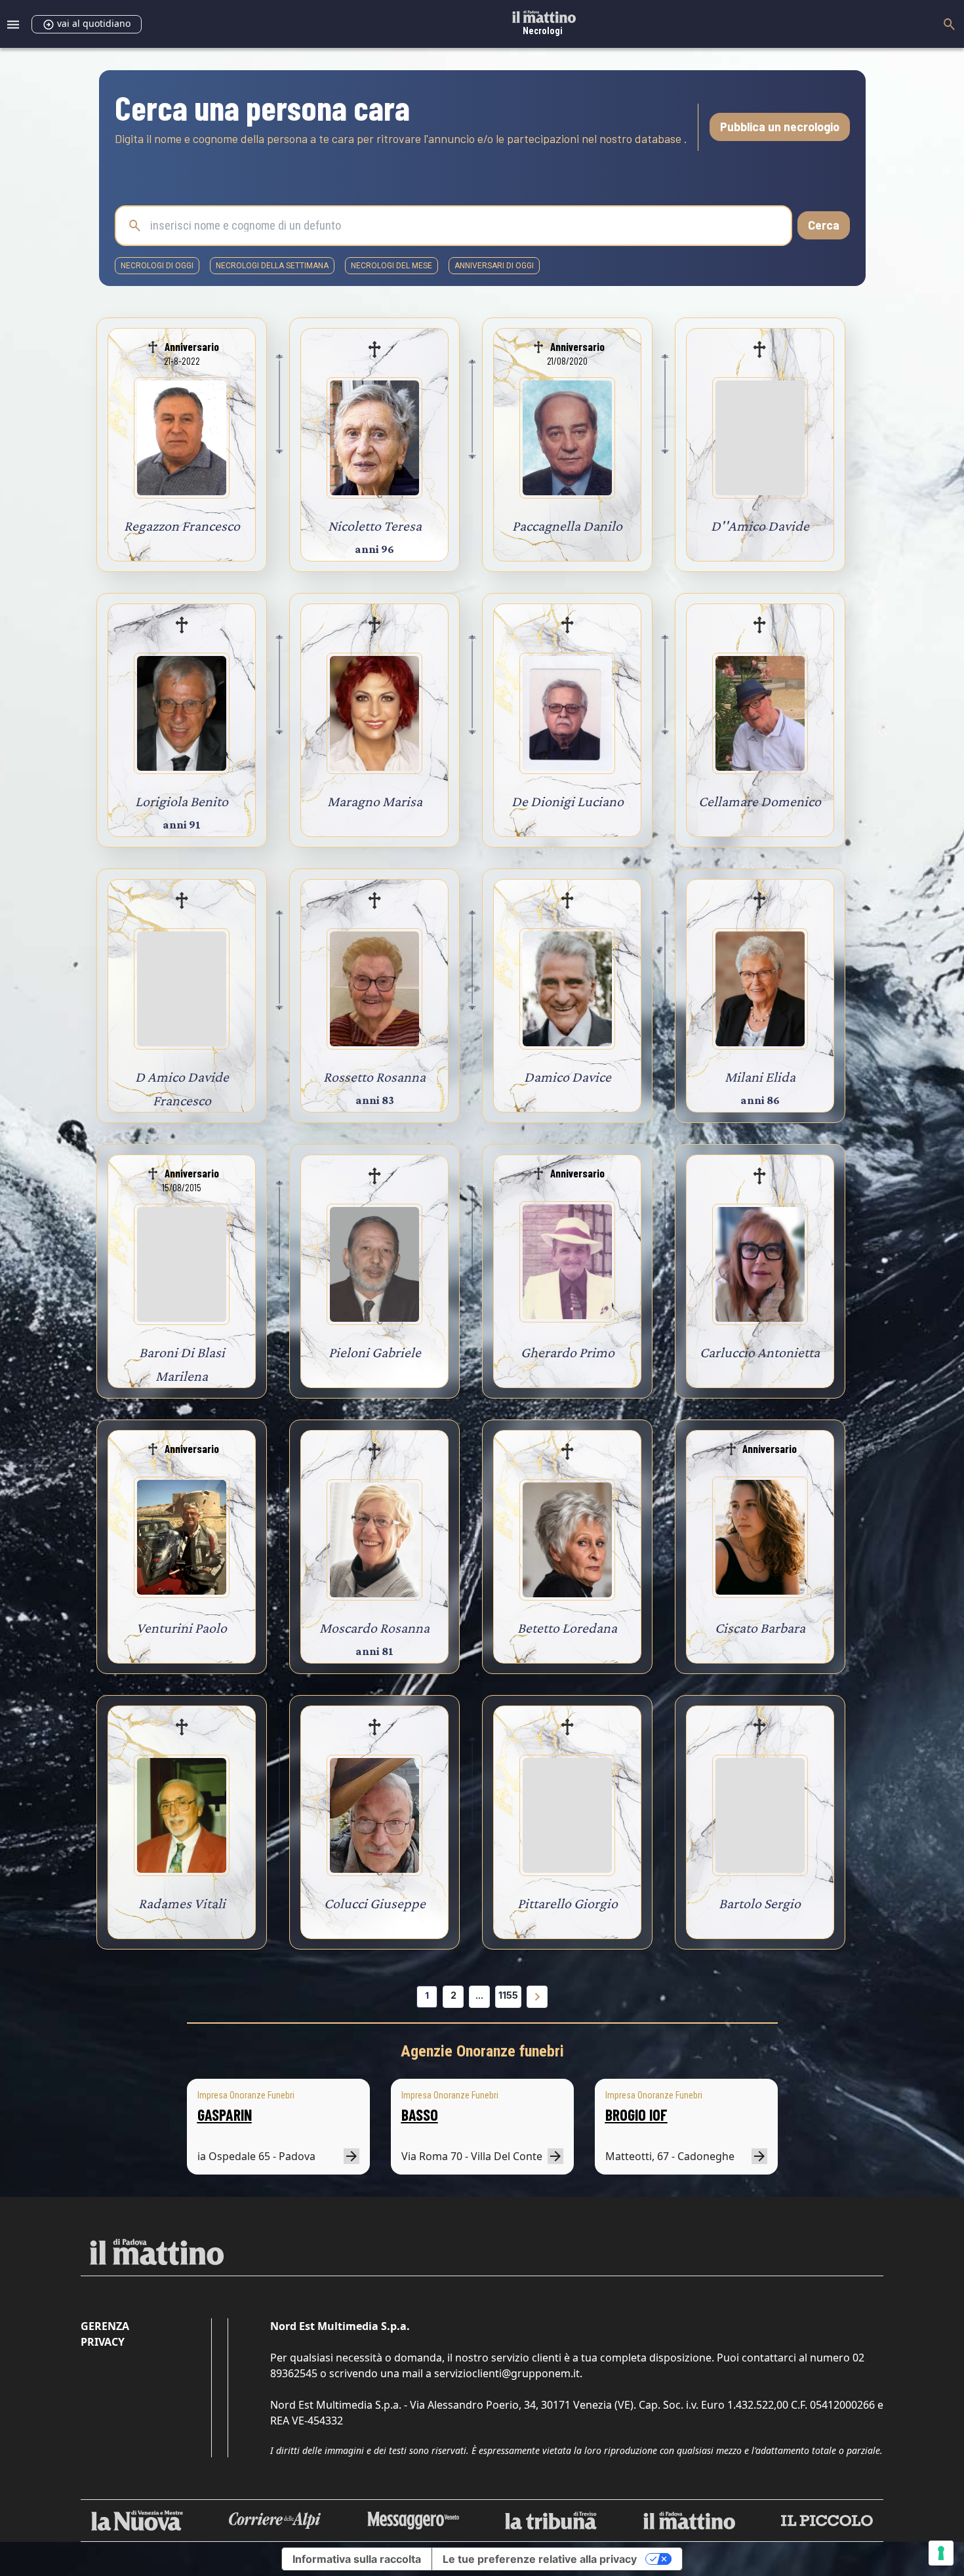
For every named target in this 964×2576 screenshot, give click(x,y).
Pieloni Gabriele (375, 1352)
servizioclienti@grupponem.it (507, 2373)
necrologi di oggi (157, 266)
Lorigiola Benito (182, 801)
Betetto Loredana (567, 1628)
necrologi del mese (392, 266)
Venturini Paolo (182, 1628)
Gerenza (105, 2326)
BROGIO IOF (636, 2115)
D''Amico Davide (760, 526)
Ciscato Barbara (760, 1628)
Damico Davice (568, 1077)
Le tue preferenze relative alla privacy (540, 2559)
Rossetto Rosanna (374, 1077)
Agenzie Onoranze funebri (482, 2051)
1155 (508, 1995)
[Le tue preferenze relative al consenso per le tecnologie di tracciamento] (941, 2553)
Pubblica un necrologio (780, 127)
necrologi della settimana (272, 266)
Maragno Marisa (375, 801)
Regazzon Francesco (182, 526)
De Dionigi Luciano (568, 801)
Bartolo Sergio (760, 1903)
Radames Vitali (182, 1903)
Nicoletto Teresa (375, 526)
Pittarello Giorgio (568, 1903)
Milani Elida (760, 1077)
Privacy (103, 2342)
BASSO (420, 2115)
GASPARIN (225, 2115)
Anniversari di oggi (494, 266)
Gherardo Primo (568, 1352)
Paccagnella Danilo (567, 526)
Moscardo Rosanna (374, 1628)
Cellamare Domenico (760, 801)
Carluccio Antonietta (760, 1352)
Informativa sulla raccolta (357, 2559)
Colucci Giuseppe (375, 1903)
